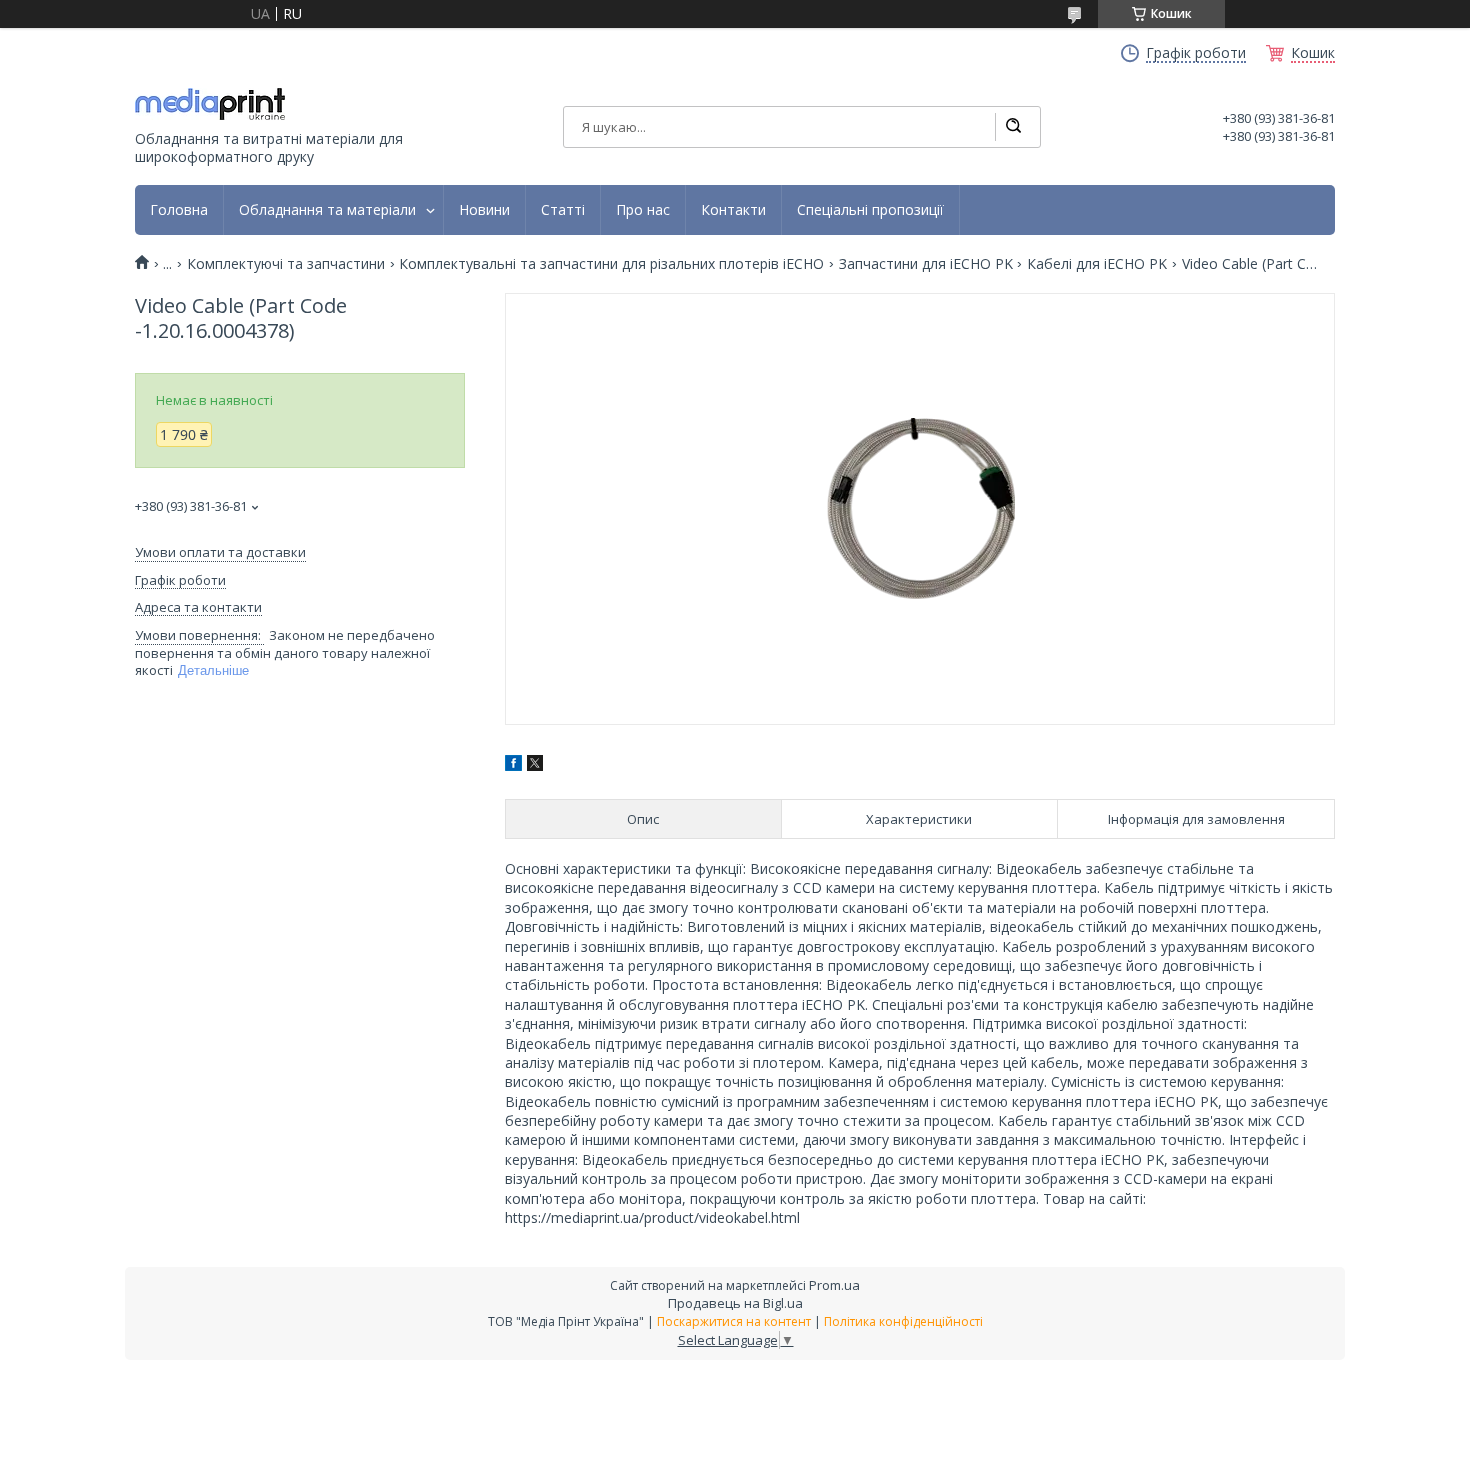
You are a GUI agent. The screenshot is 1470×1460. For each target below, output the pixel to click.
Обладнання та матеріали (327, 210)
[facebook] (513, 765)
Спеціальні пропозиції (870, 210)
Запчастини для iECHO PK (926, 264)
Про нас (643, 210)
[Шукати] (1013, 127)
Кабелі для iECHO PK (1097, 264)
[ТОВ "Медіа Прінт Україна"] (210, 104)
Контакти (733, 210)
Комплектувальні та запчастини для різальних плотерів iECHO (611, 264)
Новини (484, 210)
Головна (179, 210)
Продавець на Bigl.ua (735, 1303)
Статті (563, 210)
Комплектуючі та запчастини (286, 264)
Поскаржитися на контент (734, 1321)
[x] (535, 765)
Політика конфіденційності (903, 1321)
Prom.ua (834, 1285)
